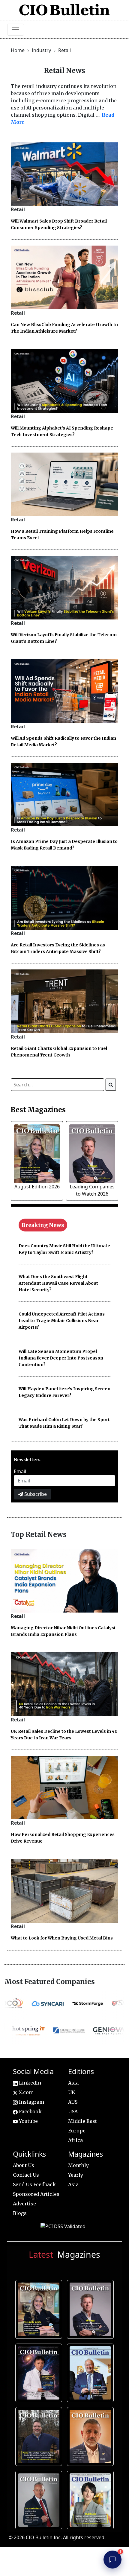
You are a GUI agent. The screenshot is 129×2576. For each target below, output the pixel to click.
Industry (42, 50)
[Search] (111, 1085)
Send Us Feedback (34, 2184)
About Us (24, 2165)
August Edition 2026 (37, 1187)
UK (72, 2092)
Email (20, 1471)
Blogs (20, 2213)
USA (73, 2111)
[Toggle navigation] (16, 30)
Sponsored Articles (36, 2194)
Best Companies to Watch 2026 (91, 2372)
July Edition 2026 (40, 2372)
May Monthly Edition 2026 (91, 2435)
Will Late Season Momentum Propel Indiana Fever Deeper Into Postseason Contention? (61, 1358)
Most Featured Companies (50, 1982)
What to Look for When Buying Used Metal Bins (62, 1938)
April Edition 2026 (91, 2499)
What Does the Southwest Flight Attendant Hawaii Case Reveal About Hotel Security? (58, 1283)
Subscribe (35, 1494)
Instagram (31, 2102)
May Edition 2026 (40, 2499)
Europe (77, 2131)
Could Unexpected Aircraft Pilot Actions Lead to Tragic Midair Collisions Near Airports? (62, 1321)
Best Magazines (38, 1110)
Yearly (76, 2175)
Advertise (24, 2204)
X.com (25, 2092)
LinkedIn (29, 2083)
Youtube (28, 2121)
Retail (64, 50)
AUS (73, 2102)
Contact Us (26, 2175)
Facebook (30, 2111)
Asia (73, 2083)
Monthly (78, 2165)
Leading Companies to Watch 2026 (91, 2308)
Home (18, 50)
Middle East (82, 2121)
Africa (75, 2140)
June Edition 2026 (40, 2435)
